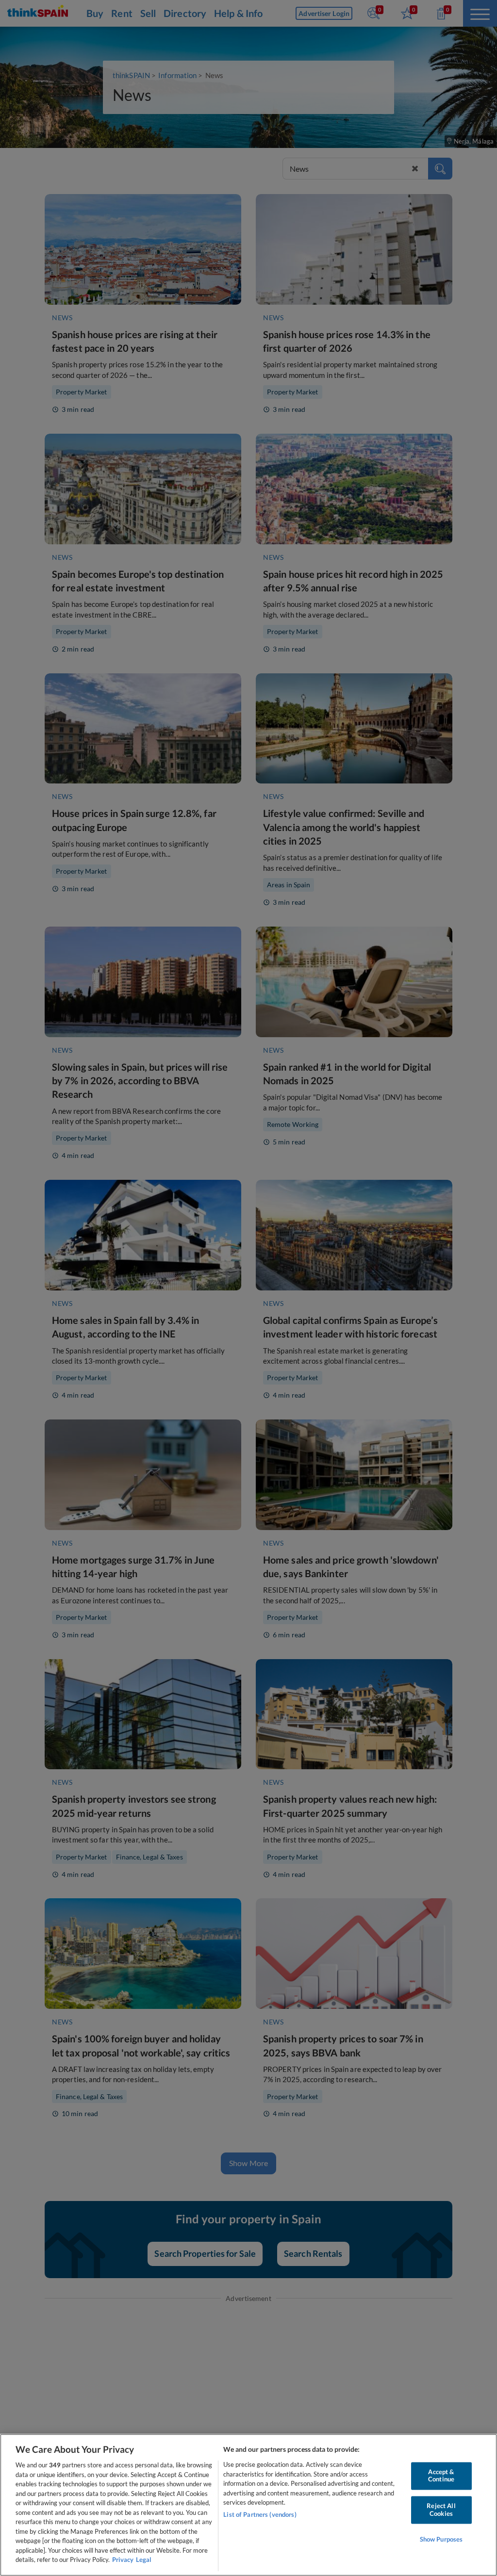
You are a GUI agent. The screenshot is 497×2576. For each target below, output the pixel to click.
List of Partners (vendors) (260, 2514)
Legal (144, 2560)
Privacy (123, 2560)
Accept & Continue (441, 2476)
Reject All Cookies (441, 2510)
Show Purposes (441, 2540)
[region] (248, 2505)
